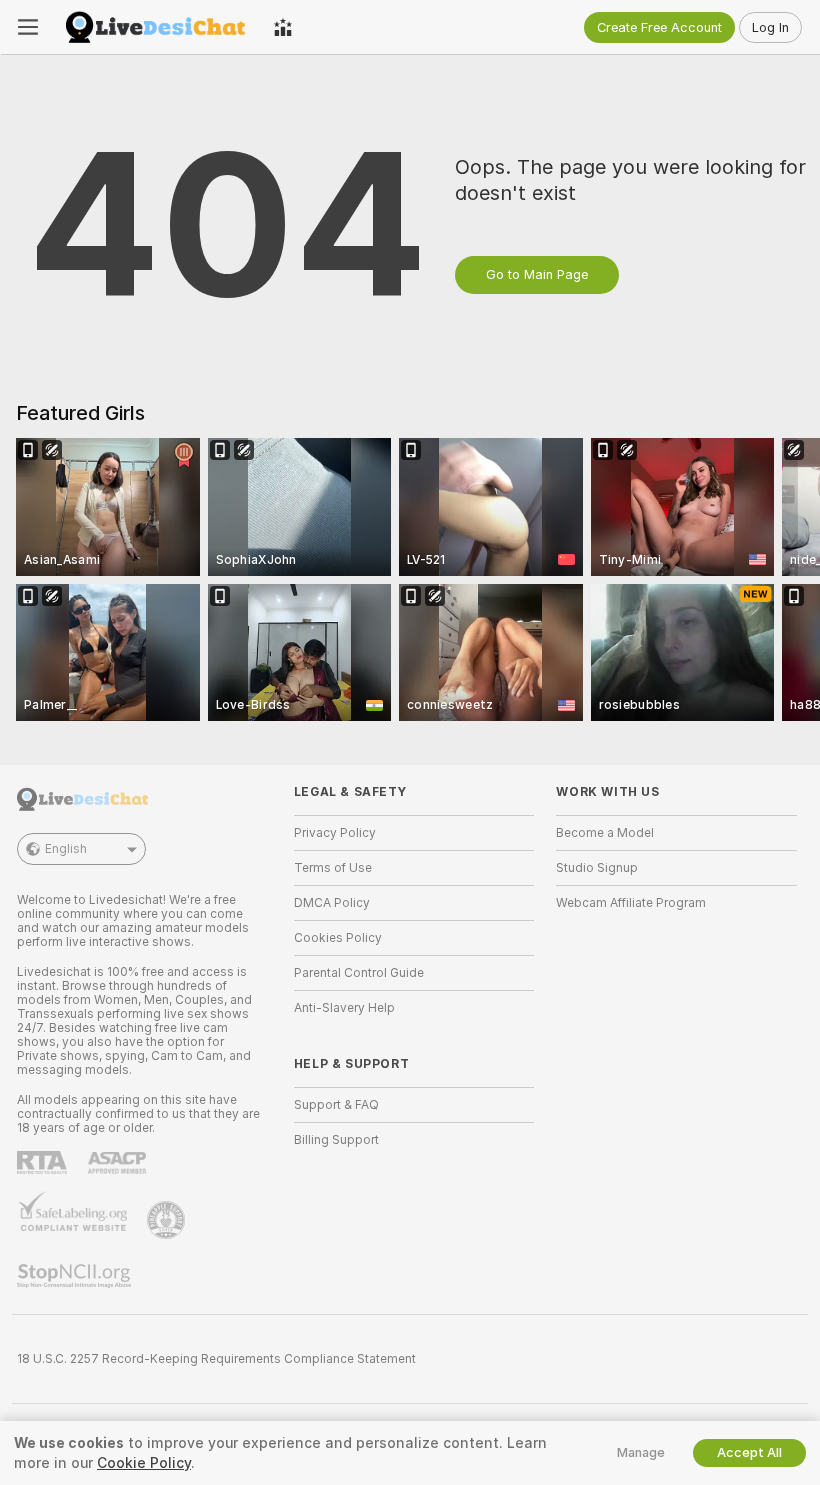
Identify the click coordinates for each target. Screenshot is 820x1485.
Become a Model (605, 833)
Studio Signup (597, 868)
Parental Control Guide (359, 973)
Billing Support (336, 1140)
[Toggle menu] (28, 27)
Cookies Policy (338, 938)
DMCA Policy (332, 903)
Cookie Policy (144, 1463)
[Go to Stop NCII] (76, 1276)
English (66, 849)
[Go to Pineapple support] (168, 1220)
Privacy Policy (335, 833)
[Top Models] (283, 27)
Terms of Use (333, 868)
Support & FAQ (336, 1105)
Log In (770, 27)
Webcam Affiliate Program (631, 903)
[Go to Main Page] (156, 27)
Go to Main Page (537, 274)
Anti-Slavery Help (344, 1008)
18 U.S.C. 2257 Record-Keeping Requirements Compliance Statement (216, 1359)
